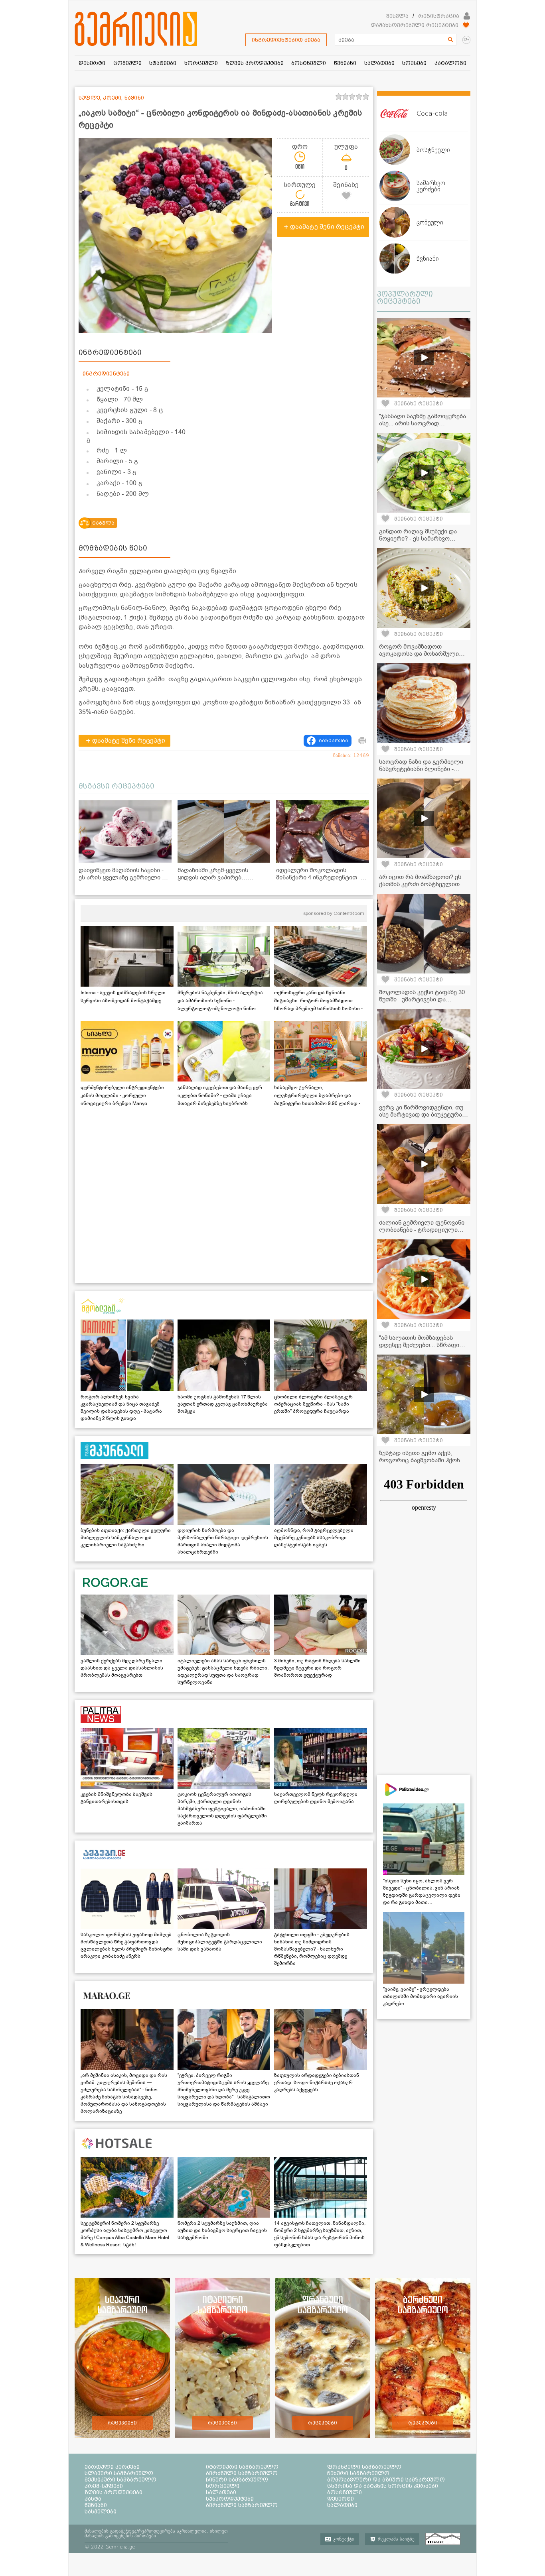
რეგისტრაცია (439, 16)
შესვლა (397, 16)
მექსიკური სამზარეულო (120, 2480)
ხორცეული (223, 2486)
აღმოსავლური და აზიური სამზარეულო (386, 2480)
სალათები (221, 2492)
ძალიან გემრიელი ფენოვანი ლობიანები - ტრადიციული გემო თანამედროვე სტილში (422, 1230)
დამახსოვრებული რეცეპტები (415, 25)
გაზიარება (334, 741)
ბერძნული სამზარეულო (242, 2473)
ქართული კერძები (112, 2467)
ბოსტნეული (345, 2492)
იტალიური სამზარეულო (242, 2467)
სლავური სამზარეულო (119, 2473)
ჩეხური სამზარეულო (358, 2473)
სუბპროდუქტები (230, 2499)
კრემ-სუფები (104, 2486)
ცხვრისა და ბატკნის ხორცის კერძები (383, 2486)
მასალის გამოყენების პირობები (120, 2536)
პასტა (93, 2499)
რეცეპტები (122, 2423)
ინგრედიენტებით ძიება (286, 40)
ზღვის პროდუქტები (114, 2492)
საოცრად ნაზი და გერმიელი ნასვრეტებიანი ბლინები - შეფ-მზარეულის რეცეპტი (421, 769)
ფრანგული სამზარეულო (364, 2467)
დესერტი (341, 2499)
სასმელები (101, 2511)
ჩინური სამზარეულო (237, 2480)
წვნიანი (96, 2505)
